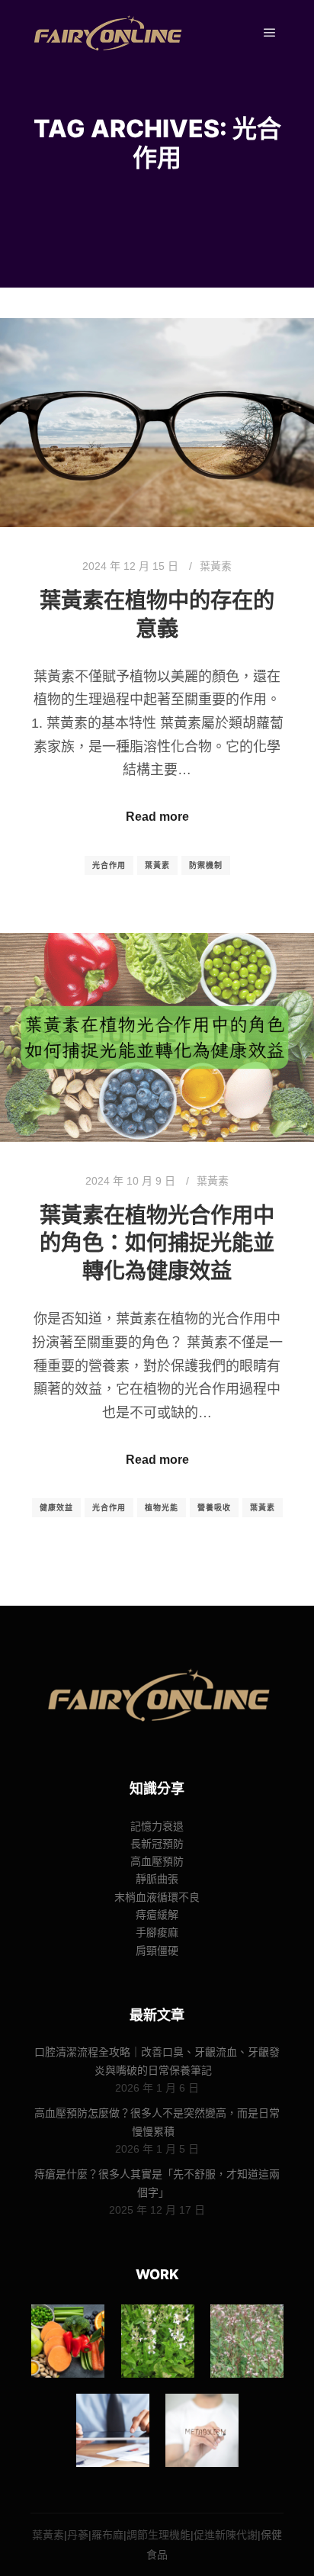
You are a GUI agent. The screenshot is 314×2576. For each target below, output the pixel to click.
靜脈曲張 (157, 1879)
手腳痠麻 (157, 1932)
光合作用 (109, 865)
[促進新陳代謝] (202, 2430)
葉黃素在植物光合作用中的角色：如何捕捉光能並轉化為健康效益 (157, 1243)
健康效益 (56, 1508)
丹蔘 (78, 2535)
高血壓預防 (157, 1861)
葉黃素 (216, 566)
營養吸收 (214, 1508)
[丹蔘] (158, 2341)
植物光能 (162, 1508)
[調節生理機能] (113, 2430)
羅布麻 (107, 2535)
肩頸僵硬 (157, 1950)
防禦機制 (206, 865)
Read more (157, 817)
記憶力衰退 (157, 1826)
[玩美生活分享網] (107, 33)
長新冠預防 (157, 1844)
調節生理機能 (159, 2535)
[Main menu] (270, 33)
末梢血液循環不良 (157, 1897)
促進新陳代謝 (226, 2535)
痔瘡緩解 (157, 1915)
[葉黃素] (68, 2341)
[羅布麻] (247, 2341)
